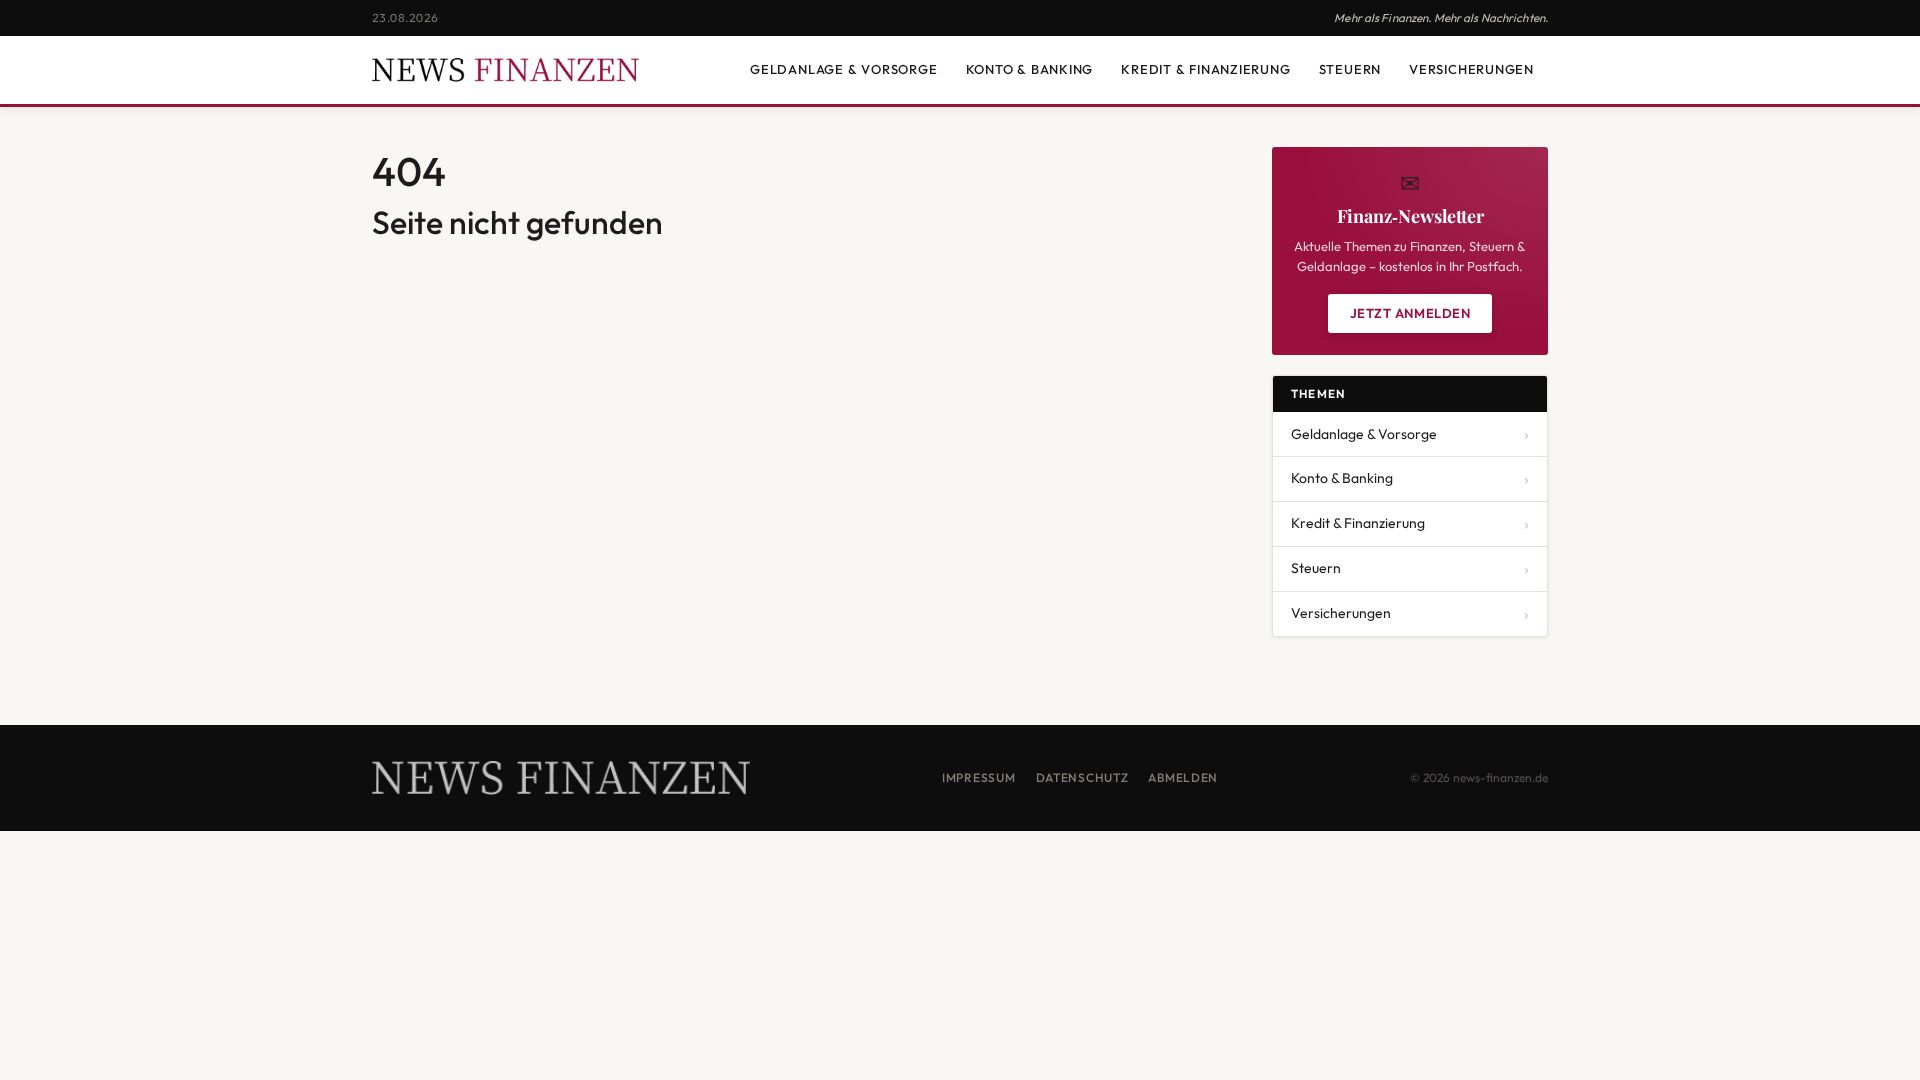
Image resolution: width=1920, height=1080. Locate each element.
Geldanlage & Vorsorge (843, 69)
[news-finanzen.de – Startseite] (505, 70)
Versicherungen (1471, 69)
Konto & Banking (1030, 69)
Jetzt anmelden (1410, 313)
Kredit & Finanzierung (1205, 69)
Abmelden (1183, 777)
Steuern (1350, 69)
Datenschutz (1082, 777)
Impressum (978, 777)
